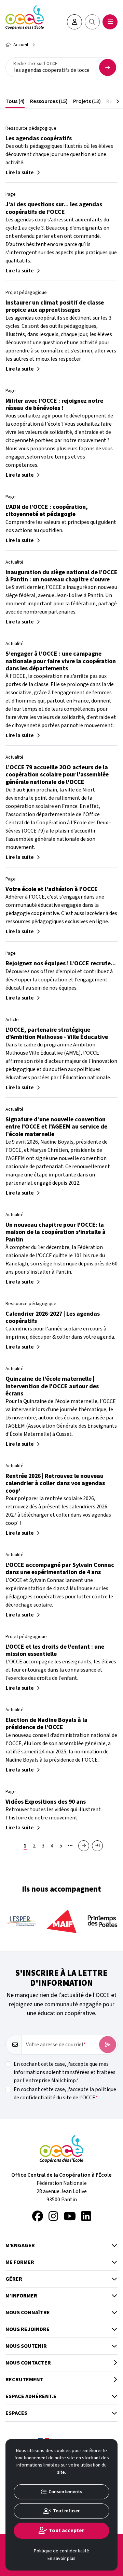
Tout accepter (67, 2530)
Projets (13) (87, 101)
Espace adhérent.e (31, 2396)
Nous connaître (28, 2313)
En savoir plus (61, 2559)
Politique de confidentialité (61, 2551)
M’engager (20, 2245)
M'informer (21, 2296)
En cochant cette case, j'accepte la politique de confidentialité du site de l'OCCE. (65, 2094)
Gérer (14, 2279)
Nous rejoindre (28, 2329)
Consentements (65, 2492)
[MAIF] (61, 1921)
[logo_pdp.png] (102, 1921)
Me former (20, 2262)
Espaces (16, 2413)
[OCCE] (25, 17)
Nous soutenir (26, 2346)
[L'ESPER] (20, 1921)
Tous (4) (15, 101)
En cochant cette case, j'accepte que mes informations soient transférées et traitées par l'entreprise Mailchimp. (65, 2072)
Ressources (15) (49, 101)
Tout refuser (66, 2511)
